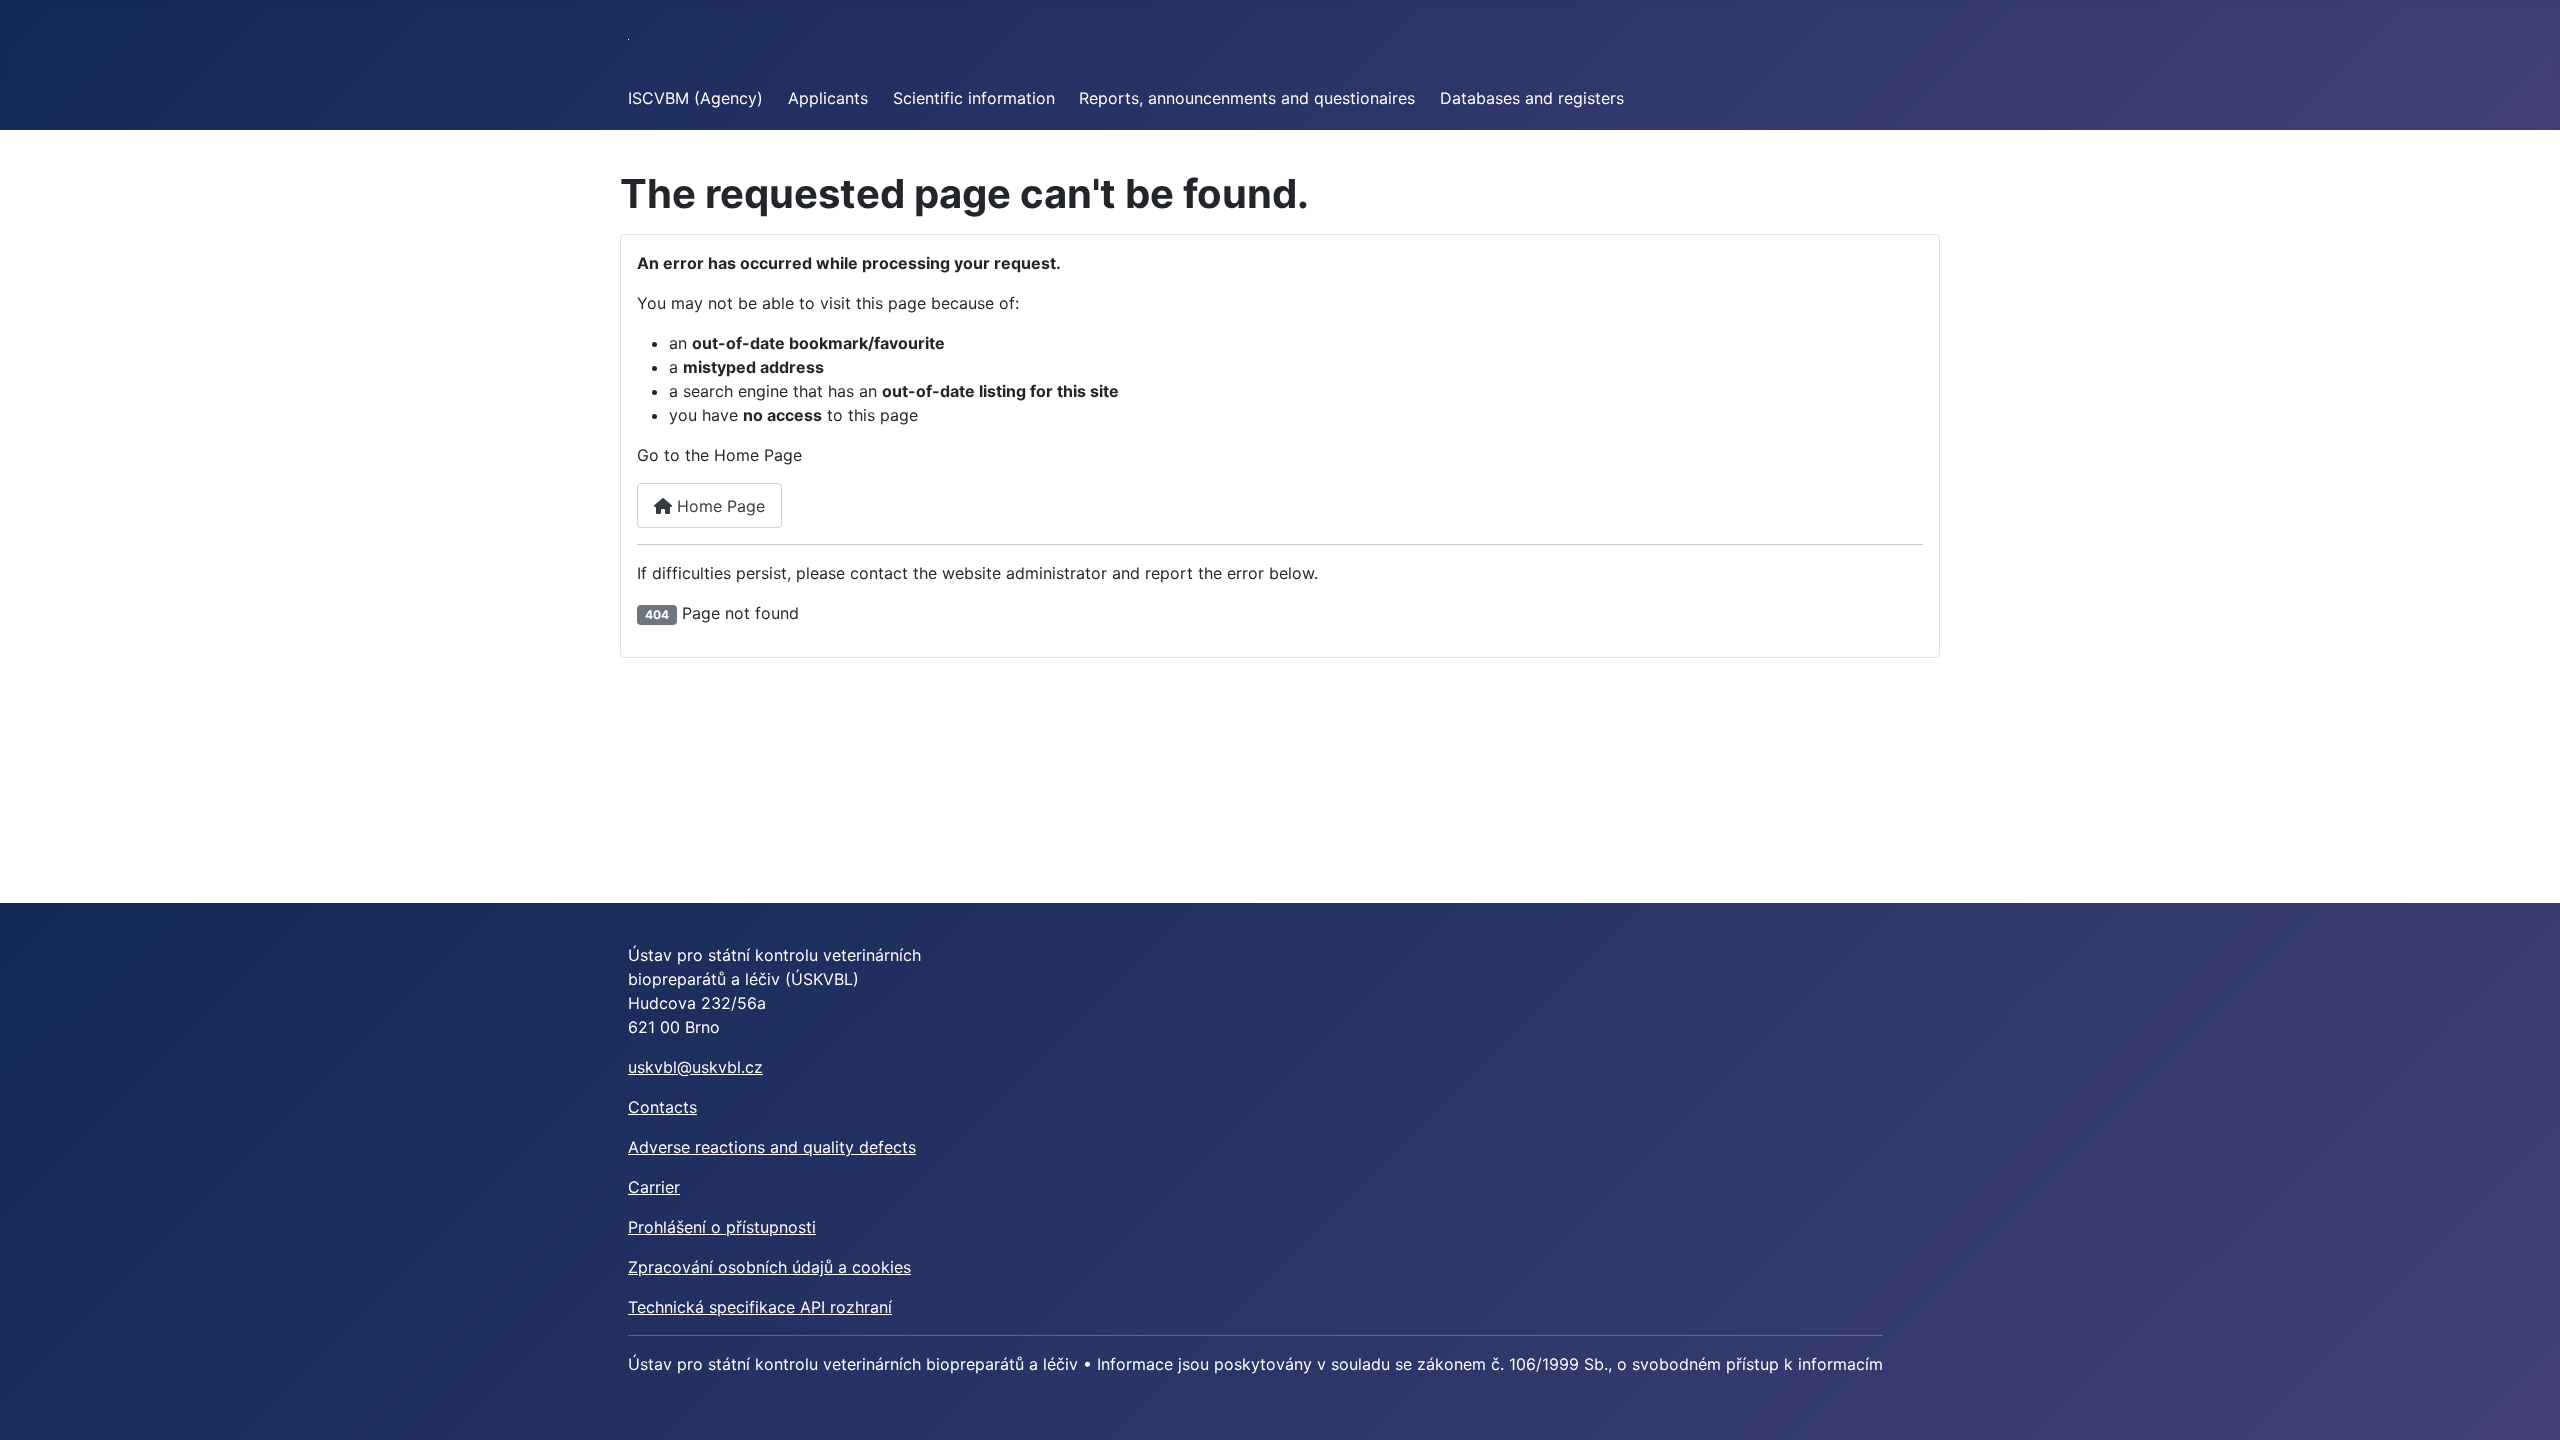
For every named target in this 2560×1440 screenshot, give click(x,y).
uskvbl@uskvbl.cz (695, 1067)
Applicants (828, 98)
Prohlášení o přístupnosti (722, 1227)
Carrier (654, 1187)
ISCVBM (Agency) (695, 98)
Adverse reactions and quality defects (772, 1147)
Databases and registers (1532, 98)
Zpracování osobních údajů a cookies (769, 1267)
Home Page (718, 506)
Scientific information (974, 98)
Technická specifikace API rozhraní (760, 1307)
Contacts (662, 1107)
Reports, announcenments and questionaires (1247, 98)
